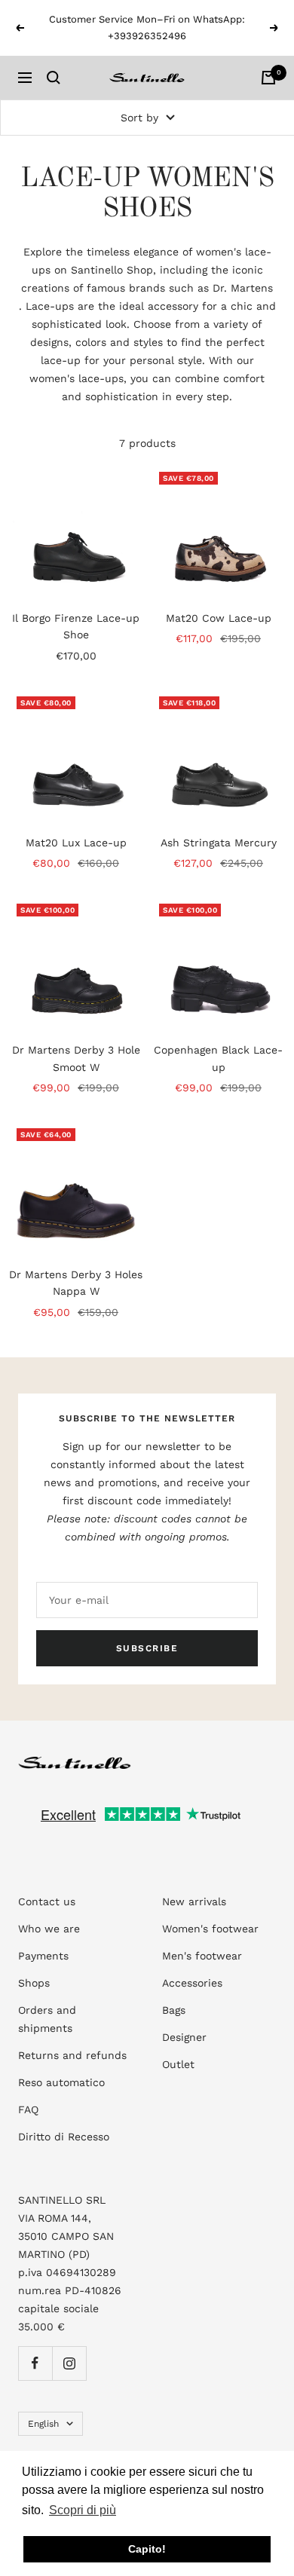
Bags (174, 2010)
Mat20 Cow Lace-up (219, 618)
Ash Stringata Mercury (219, 843)
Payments (43, 1956)
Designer (184, 2037)
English (43, 2424)
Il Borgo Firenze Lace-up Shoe (76, 626)
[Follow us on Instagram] (69, 2363)
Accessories (192, 1983)
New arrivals (194, 1901)
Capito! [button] (147, 2549)
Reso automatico (61, 2082)
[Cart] (268, 78)
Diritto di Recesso (64, 2137)
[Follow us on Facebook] (35, 2363)
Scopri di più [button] (83, 2510)
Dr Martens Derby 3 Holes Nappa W (76, 1283)
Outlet (178, 2064)
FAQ (28, 2109)
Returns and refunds (72, 2055)
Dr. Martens (243, 288)
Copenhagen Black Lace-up (218, 1058)
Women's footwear (210, 1929)
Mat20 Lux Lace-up (76, 843)
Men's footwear (202, 1956)
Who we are (49, 1929)
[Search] (54, 78)
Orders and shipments (47, 2019)
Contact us (47, 1901)
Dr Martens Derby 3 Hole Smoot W (76, 1058)
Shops (34, 1983)
